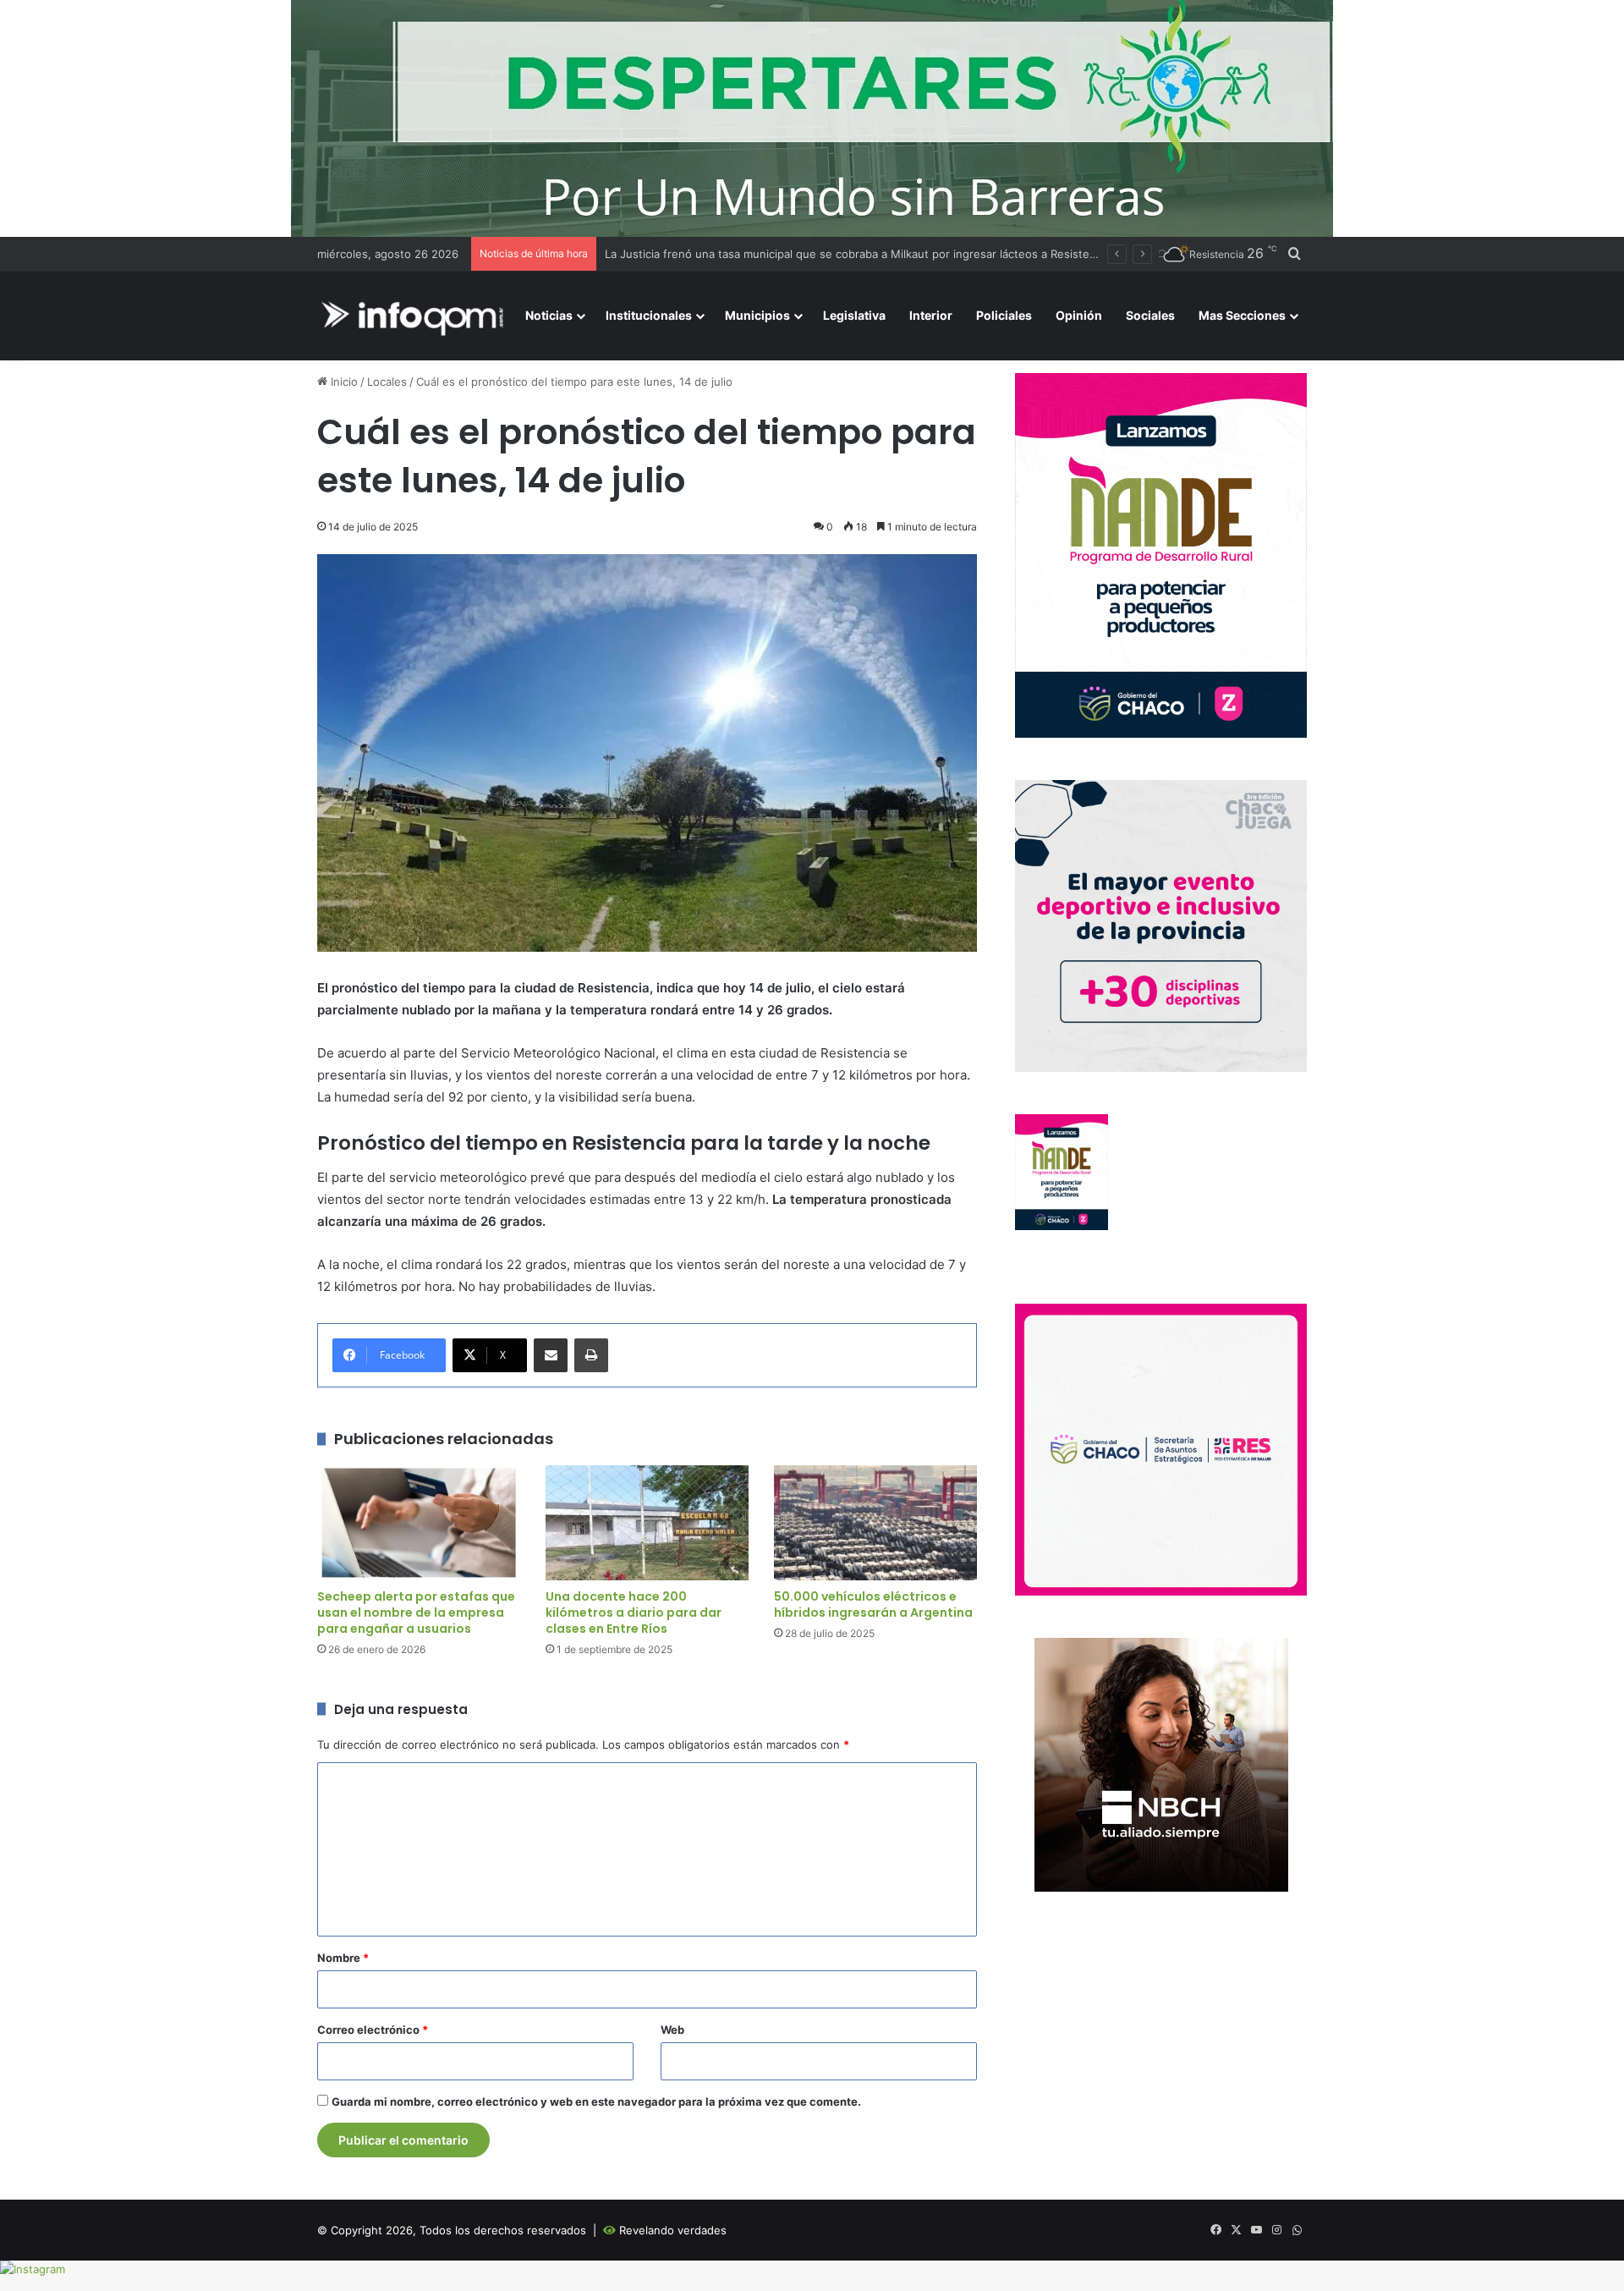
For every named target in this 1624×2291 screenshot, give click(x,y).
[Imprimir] (591, 1355)
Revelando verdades (673, 2230)
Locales (387, 382)
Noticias (549, 315)
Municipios (757, 315)
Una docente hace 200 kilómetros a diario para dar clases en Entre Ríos (634, 1612)
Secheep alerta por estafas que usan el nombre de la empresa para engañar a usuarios (416, 1612)
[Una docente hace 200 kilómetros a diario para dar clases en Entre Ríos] (647, 1522)
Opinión (1079, 315)
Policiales (1004, 315)
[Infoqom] (415, 316)
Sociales (1150, 315)
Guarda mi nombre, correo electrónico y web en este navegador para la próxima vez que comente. (596, 2101)
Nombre (343, 1958)
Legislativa (854, 315)
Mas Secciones (1242, 315)
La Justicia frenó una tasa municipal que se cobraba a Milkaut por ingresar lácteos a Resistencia (858, 254)
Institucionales (649, 315)
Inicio (343, 382)
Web (672, 2030)
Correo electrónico (373, 2030)
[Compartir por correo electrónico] (551, 1355)
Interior (931, 315)
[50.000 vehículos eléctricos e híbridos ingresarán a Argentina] (875, 1522)
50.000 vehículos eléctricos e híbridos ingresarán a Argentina (873, 1604)
